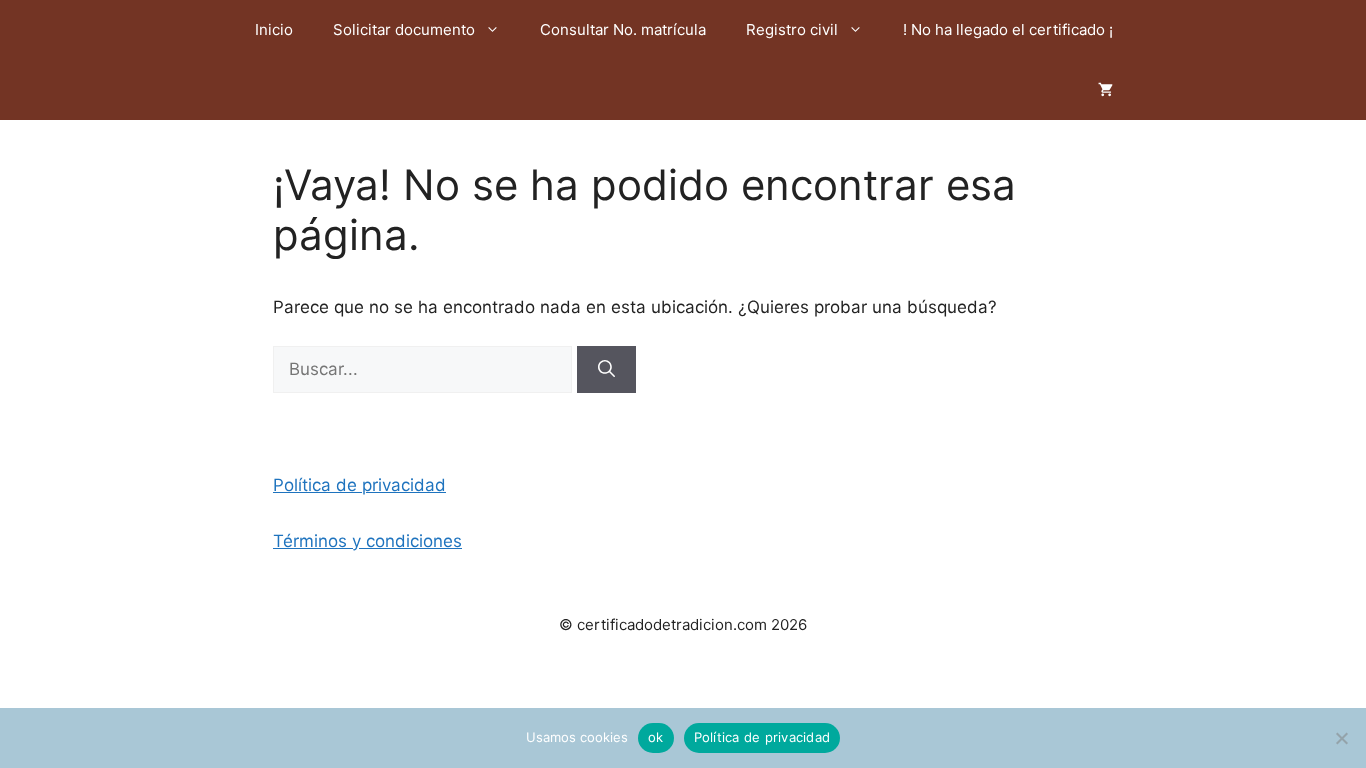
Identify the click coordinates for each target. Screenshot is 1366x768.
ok (656, 737)
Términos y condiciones (367, 541)
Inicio (274, 29)
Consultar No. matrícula (623, 29)
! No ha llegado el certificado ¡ (1008, 29)
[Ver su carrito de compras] (1105, 90)
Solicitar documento (404, 29)
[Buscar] (606, 370)
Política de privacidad (359, 485)
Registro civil (792, 29)
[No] (1341, 738)
